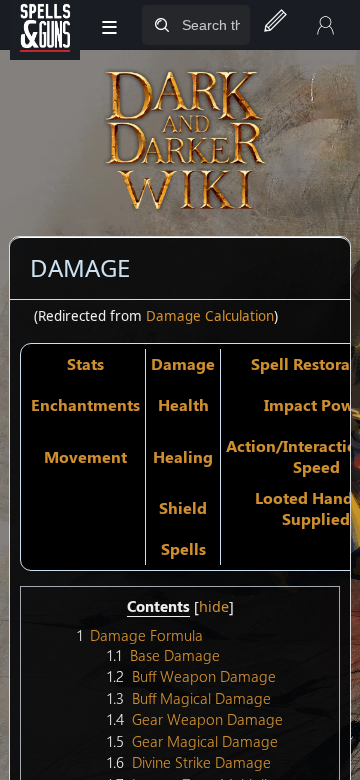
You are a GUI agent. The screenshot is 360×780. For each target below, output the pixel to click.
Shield (183, 507)
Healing (183, 456)
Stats (85, 363)
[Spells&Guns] (45, 25)
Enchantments (85, 404)
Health (183, 404)
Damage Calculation (210, 316)
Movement (85, 456)
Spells (183, 548)
